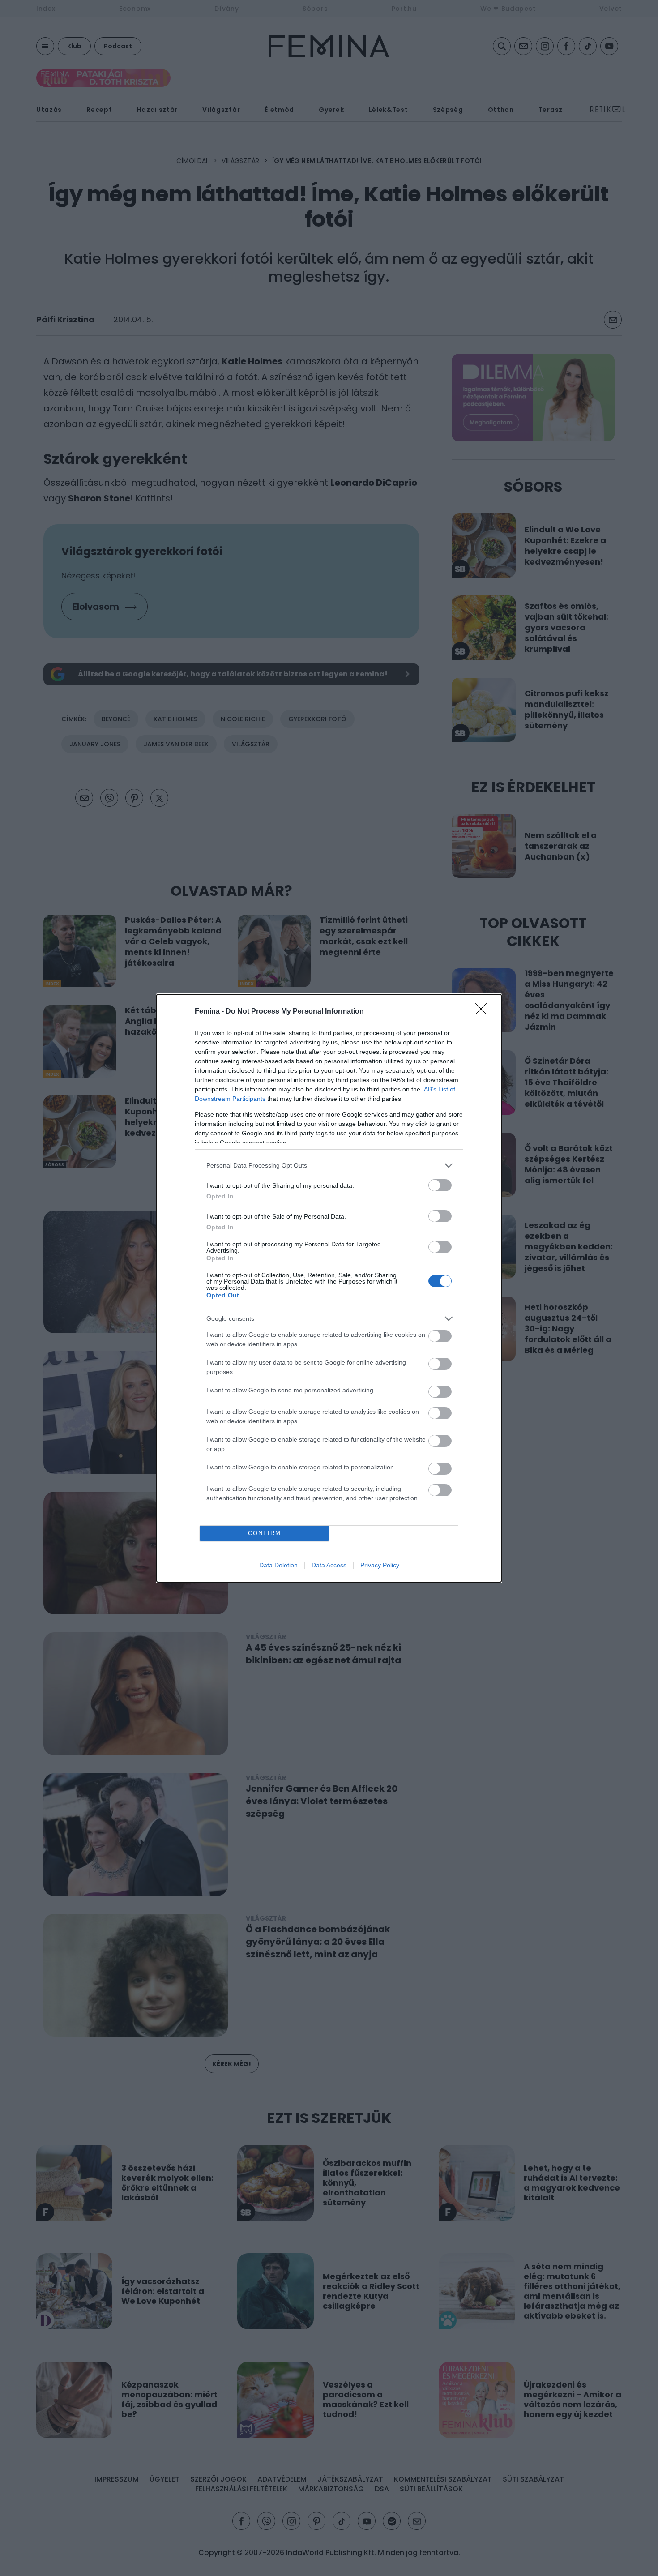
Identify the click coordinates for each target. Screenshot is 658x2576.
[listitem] (329, 1166)
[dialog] (329, 1288)
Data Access (329, 1565)
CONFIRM (265, 1533)
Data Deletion (278, 1565)
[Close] (484, 1012)
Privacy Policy (380, 1565)
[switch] (440, 1185)
